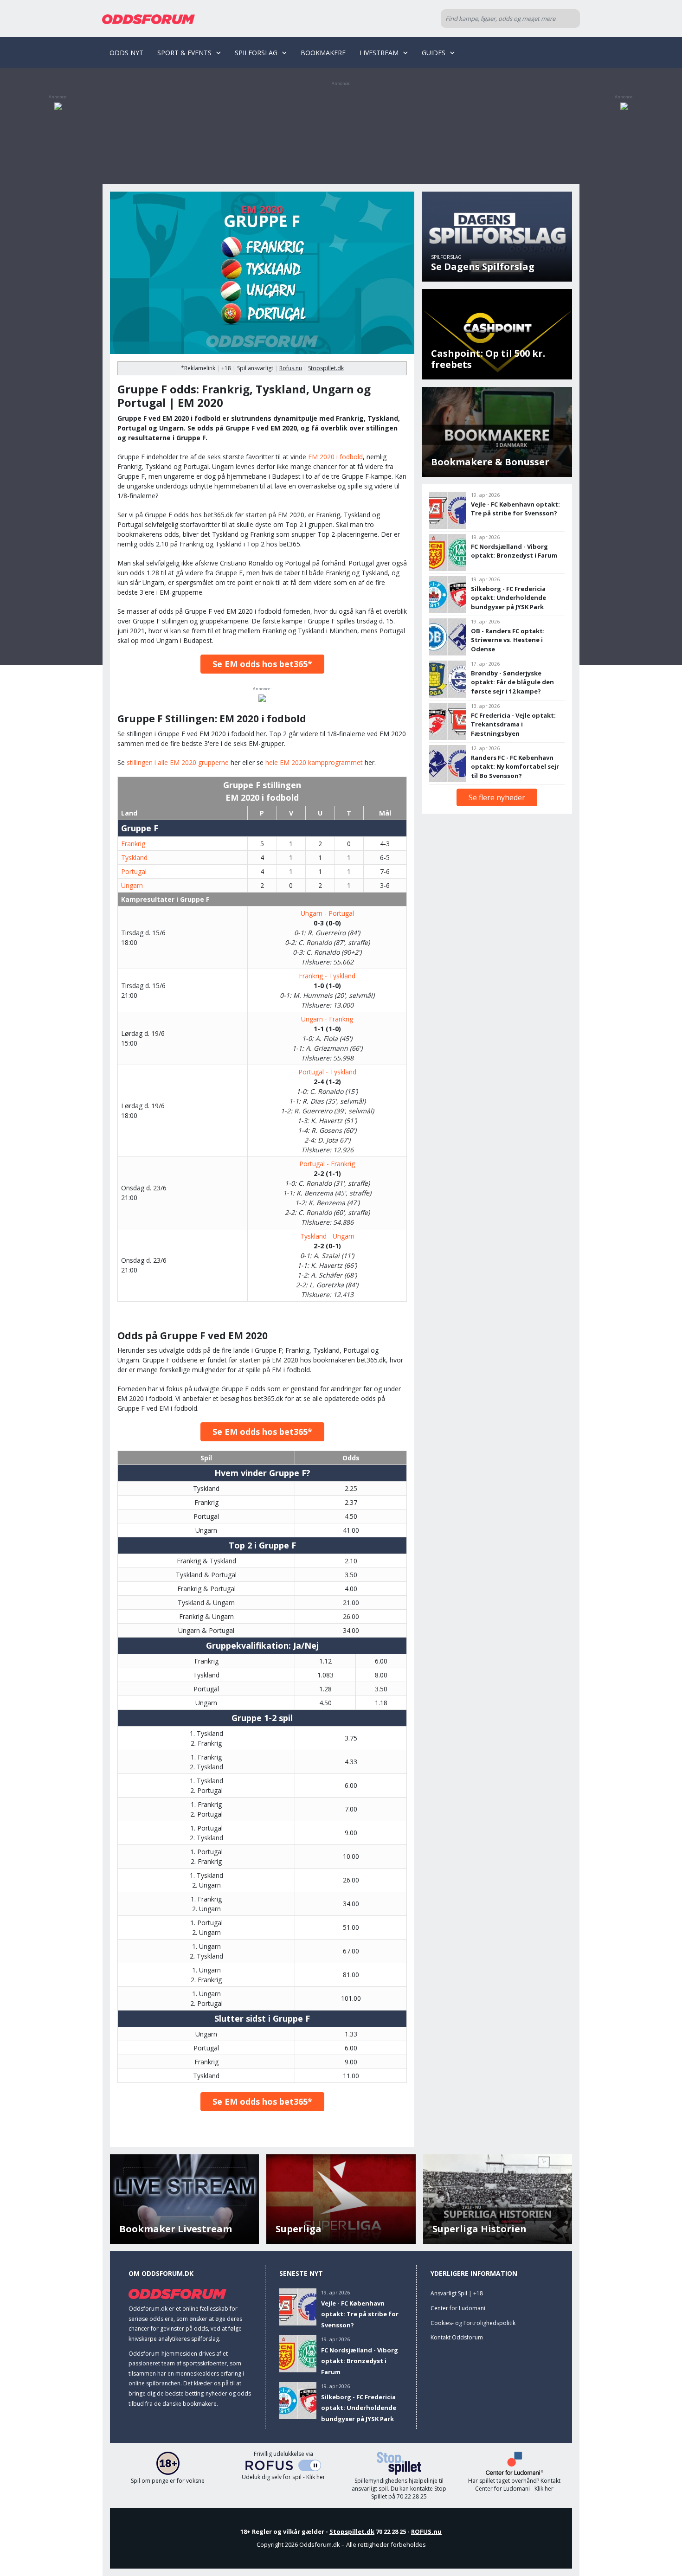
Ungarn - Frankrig (327, 1019)
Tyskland (134, 858)
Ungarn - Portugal (327, 913)
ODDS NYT (126, 53)
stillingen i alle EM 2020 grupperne (178, 762)
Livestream (379, 53)
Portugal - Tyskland (327, 1072)
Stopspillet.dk (326, 368)
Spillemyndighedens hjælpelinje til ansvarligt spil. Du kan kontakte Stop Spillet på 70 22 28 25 (399, 2489)
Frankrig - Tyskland (327, 976)
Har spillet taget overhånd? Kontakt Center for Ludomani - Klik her (514, 2485)
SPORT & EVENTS (184, 53)
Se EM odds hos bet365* (262, 664)
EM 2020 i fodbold (335, 457)
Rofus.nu (291, 368)
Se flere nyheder (497, 797)
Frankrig (133, 844)
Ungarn (132, 885)
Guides (434, 53)
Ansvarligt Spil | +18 (457, 2293)
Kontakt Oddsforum (457, 2337)
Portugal (134, 871)
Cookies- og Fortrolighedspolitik (473, 2323)
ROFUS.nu (426, 2531)
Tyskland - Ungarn (327, 1236)
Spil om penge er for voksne (168, 2481)
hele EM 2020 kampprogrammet (314, 762)
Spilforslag (256, 53)
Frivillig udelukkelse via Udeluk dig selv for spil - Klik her (283, 2466)
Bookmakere (323, 53)
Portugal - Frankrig (327, 1164)
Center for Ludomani (458, 2308)
